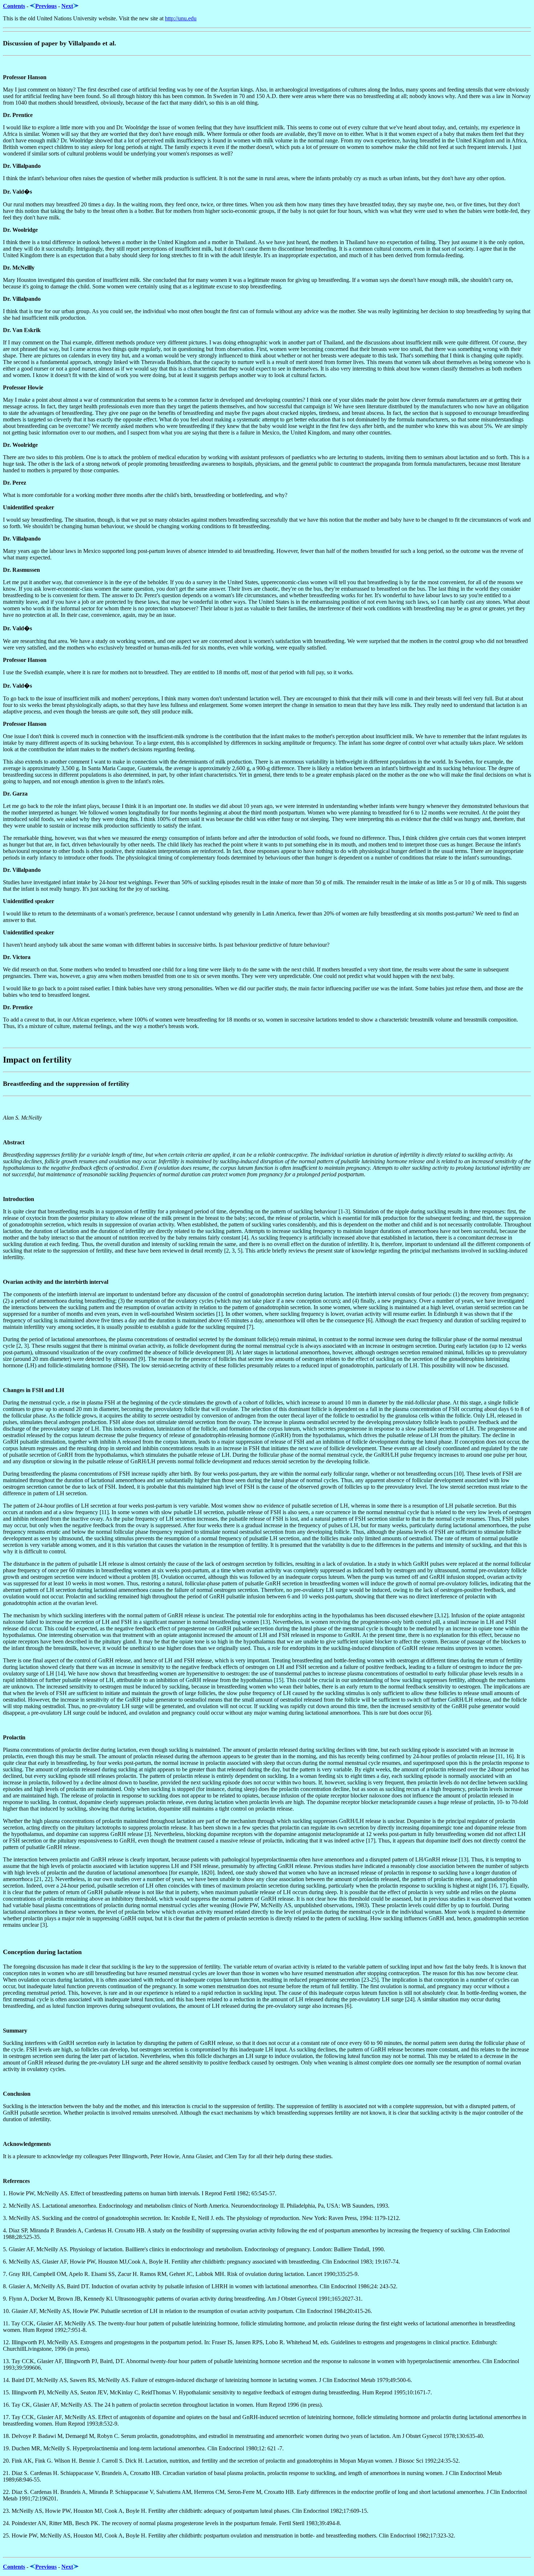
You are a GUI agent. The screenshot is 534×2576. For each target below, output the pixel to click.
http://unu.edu (181, 18)
